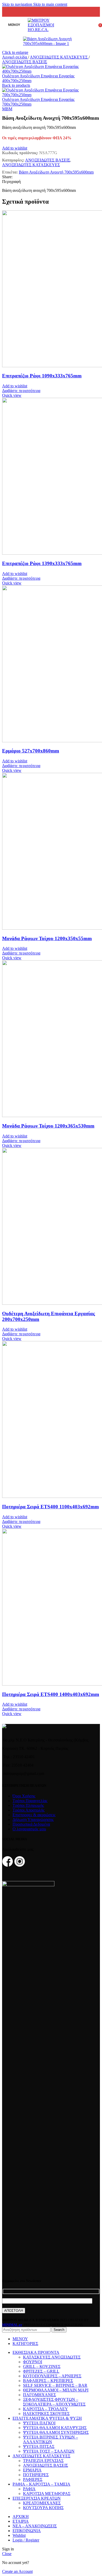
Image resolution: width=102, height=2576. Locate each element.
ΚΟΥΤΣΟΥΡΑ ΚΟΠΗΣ (43, 2508)
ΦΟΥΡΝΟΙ (33, 2362)
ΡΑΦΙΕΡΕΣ (33, 2479)
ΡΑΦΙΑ (29, 2489)
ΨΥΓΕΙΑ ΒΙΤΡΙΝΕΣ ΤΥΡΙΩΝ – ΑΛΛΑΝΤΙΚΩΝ (50, 2439)
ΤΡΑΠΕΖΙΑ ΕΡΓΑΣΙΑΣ (43, 2461)
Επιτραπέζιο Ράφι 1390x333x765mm (42, 563)
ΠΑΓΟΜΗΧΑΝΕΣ (39, 2395)
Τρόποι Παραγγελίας (30, 1801)
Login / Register (26, 2540)
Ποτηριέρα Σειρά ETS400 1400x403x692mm (51, 1694)
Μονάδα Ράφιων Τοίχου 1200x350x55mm (47, 938)
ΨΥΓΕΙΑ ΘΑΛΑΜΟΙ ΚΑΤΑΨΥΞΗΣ (55, 2428)
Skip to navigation (18, 4)
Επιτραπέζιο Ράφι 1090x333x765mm (42, 376)
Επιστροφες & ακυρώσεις (34, 1815)
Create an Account (17, 2571)
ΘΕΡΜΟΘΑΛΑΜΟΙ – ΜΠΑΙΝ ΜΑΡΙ (56, 2390)
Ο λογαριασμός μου (29, 1829)
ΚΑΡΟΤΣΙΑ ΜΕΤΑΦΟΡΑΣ (47, 2494)
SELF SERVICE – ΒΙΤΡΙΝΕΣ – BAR (55, 2385)
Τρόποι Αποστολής (29, 1810)
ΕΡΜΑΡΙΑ (32, 2470)
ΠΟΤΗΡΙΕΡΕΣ (36, 2475)
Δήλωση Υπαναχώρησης (33, 1819)
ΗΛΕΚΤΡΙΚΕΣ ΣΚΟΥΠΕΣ (46, 2414)
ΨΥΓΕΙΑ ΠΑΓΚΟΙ (39, 2423)
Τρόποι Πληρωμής (28, 1805)
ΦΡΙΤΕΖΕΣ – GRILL (41, 2371)
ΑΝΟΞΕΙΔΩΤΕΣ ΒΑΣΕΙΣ (25, 62)
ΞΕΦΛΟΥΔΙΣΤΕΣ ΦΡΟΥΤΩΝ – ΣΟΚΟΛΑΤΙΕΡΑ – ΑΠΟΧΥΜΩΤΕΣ (54, 2402)
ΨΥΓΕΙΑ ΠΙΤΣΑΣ (39, 2446)
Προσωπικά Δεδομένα (31, 1824)
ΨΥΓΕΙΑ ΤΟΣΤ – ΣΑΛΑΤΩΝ (49, 2451)
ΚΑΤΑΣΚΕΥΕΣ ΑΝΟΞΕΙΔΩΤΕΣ (52, 2357)
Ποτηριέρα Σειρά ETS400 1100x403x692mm (50, 1507)
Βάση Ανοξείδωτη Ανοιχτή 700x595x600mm (56, 172)
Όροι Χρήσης (24, 1796)
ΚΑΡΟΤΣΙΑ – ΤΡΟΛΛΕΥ (46, 2409)
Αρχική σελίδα (15, 57)
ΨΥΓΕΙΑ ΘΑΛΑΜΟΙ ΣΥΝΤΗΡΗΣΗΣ (56, 2432)
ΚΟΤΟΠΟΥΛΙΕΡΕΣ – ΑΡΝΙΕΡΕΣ (52, 2376)
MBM (7, 109)
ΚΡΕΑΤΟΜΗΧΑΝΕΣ (42, 2503)
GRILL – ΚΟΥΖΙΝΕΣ (42, 2367)
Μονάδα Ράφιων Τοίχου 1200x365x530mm (48, 1126)
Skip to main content (50, 4)
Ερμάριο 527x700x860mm (31, 751)
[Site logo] (51, 30)
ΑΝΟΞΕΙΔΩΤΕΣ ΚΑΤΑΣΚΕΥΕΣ (59, 57)
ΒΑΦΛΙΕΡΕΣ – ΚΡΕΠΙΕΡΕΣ (48, 2381)
